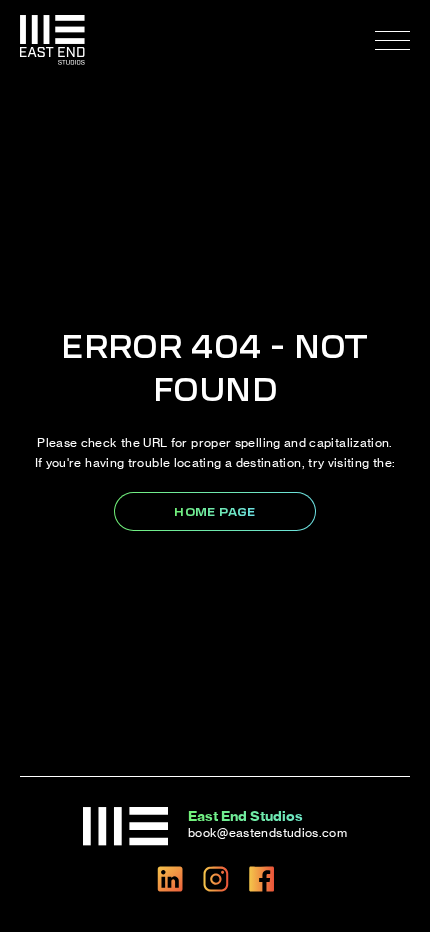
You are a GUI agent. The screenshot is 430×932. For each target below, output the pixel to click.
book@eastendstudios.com (267, 832)
